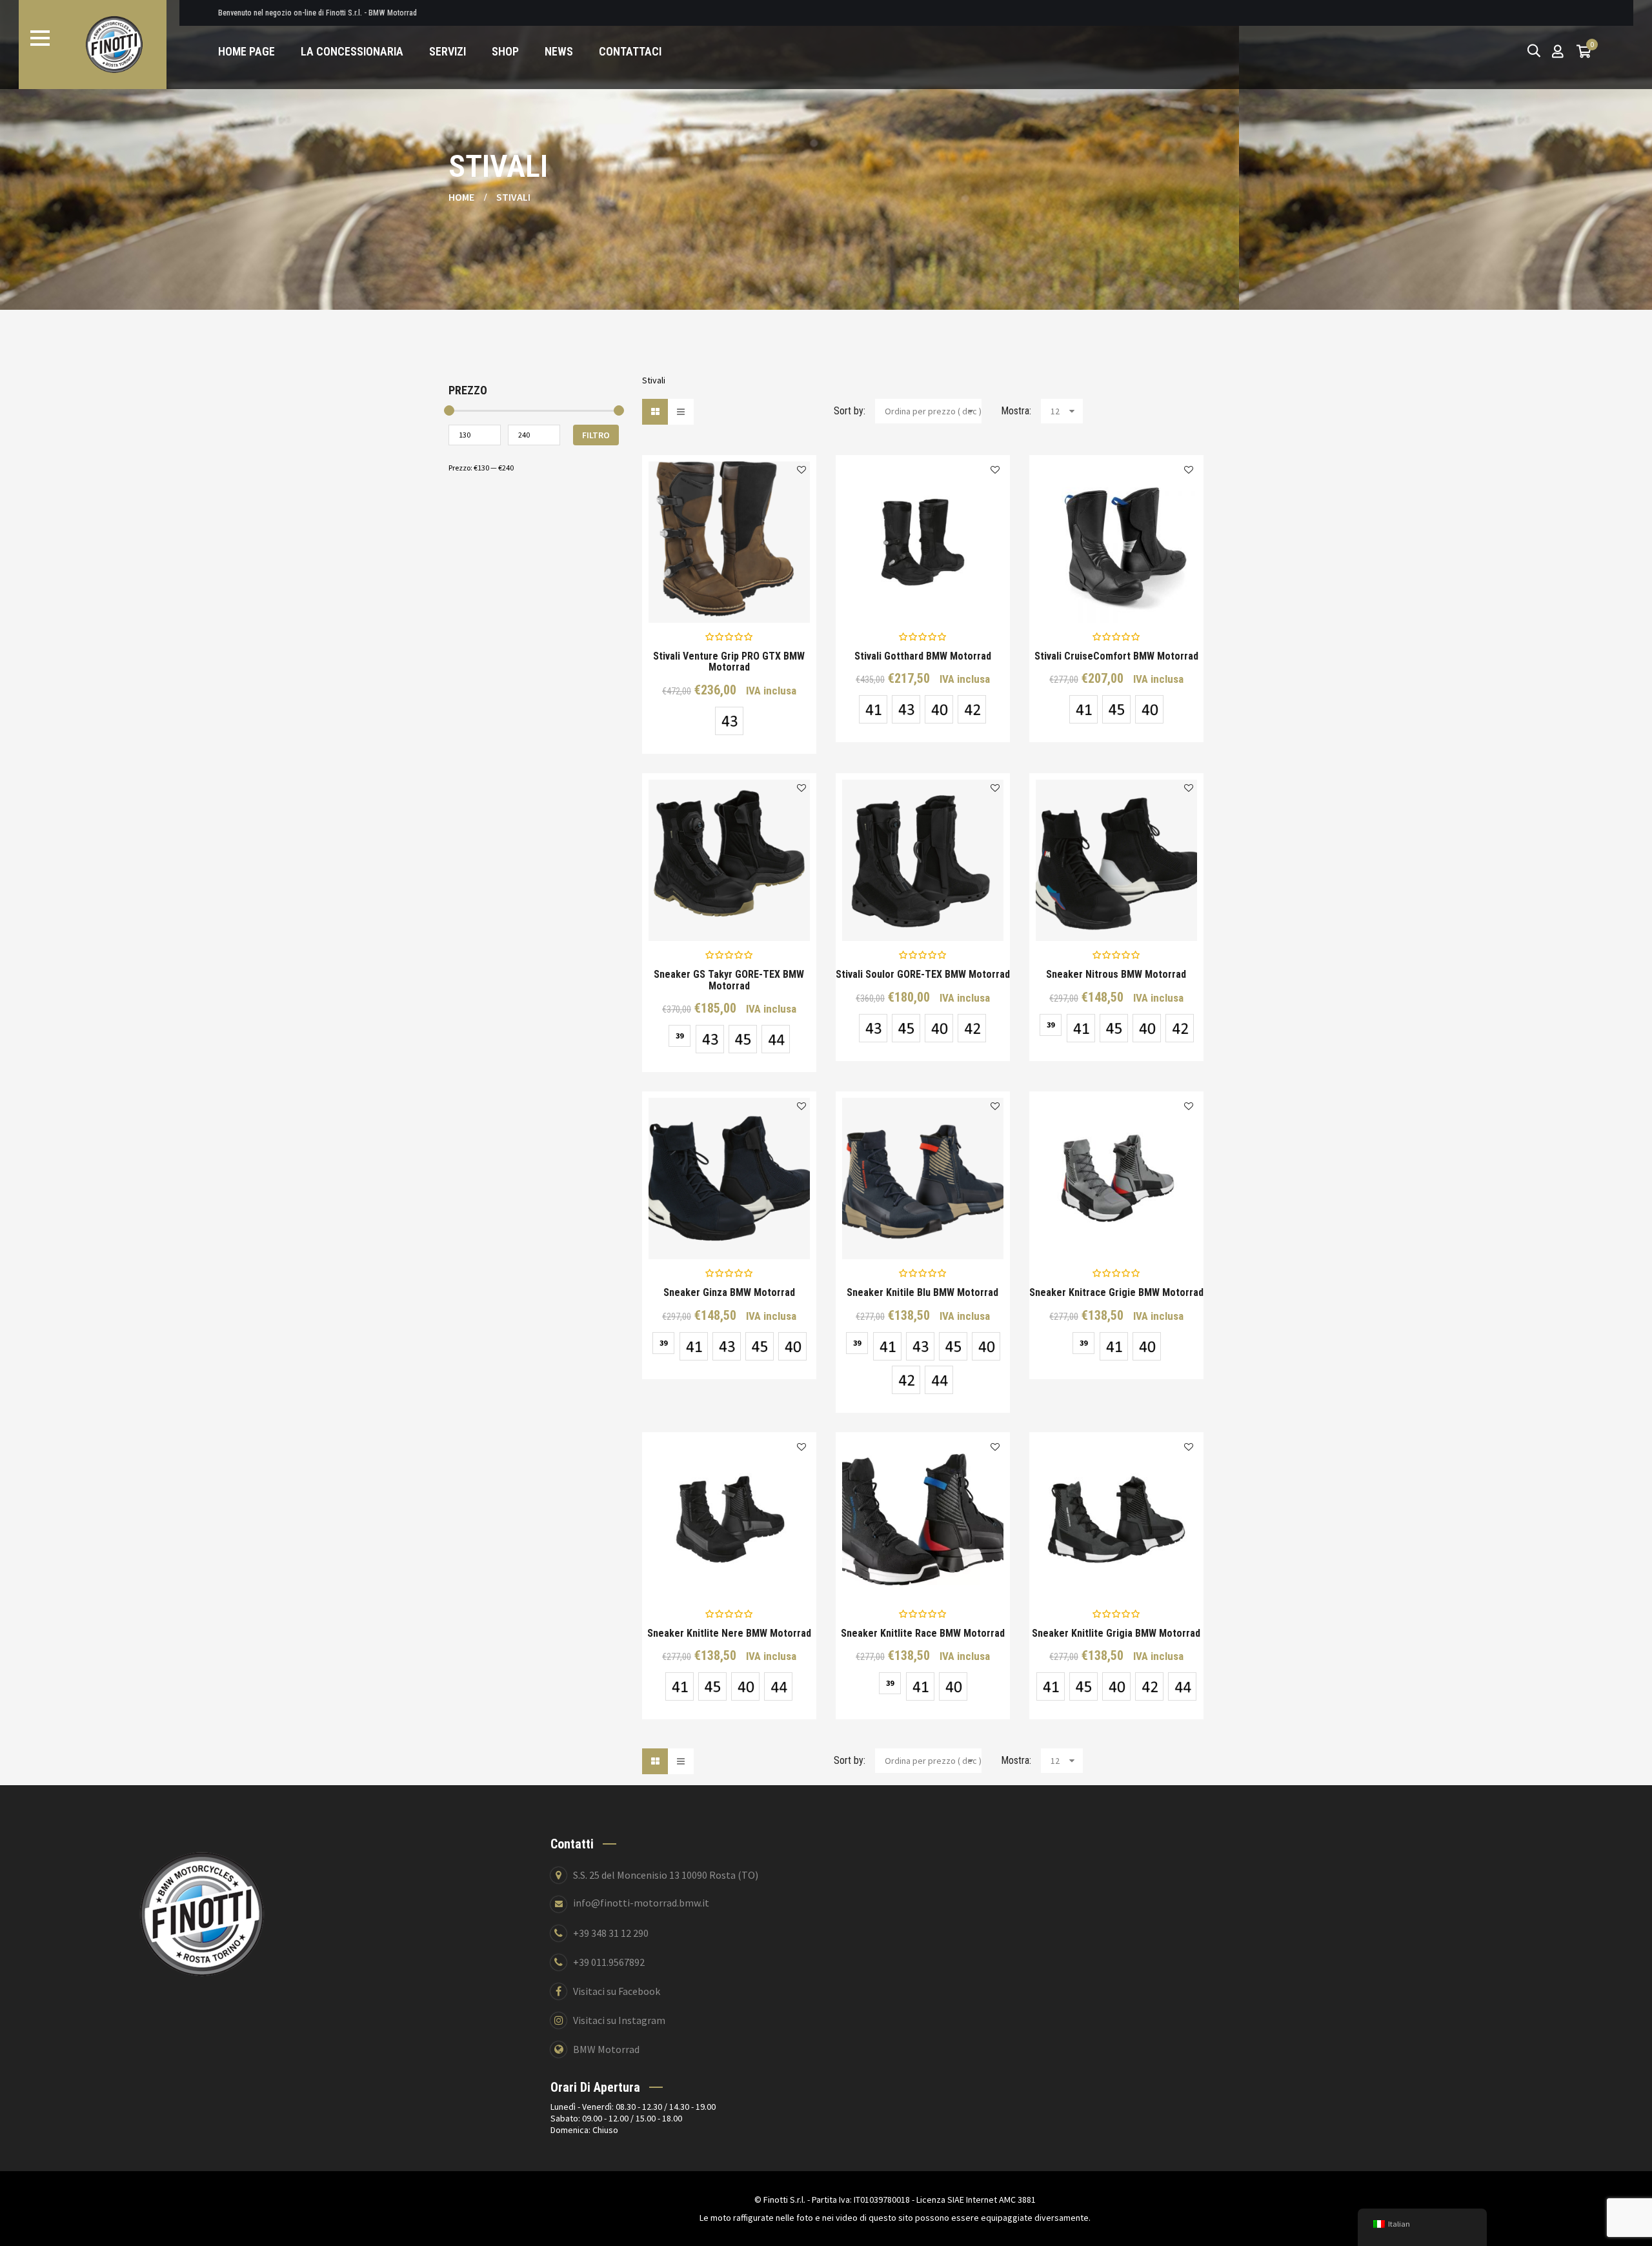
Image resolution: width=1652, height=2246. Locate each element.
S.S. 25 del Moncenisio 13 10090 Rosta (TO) (666, 1875)
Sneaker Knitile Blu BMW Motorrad (922, 1293)
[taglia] (873, 709)
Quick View (685, 594)
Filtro (596, 435)
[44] (776, 1039)
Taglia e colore (739, 594)
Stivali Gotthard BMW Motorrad (923, 656)
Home (461, 197)
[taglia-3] (1116, 709)
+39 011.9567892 (609, 1962)
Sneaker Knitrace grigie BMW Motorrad (1116, 1293)
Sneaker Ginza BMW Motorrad (729, 1293)
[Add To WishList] (801, 470)
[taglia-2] (729, 721)
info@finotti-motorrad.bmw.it (641, 1903)
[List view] (681, 412)
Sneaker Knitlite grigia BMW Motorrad (1116, 1634)
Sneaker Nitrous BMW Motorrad (1116, 975)
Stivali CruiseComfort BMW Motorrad (1116, 656)
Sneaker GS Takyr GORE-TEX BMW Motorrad (729, 980)
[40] (939, 709)
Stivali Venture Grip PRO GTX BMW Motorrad (729, 662)
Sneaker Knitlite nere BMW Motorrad (729, 1634)
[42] (972, 709)
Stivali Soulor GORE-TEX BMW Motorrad (923, 975)
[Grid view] (655, 412)
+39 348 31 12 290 (611, 1933)
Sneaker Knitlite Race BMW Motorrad (923, 1634)
